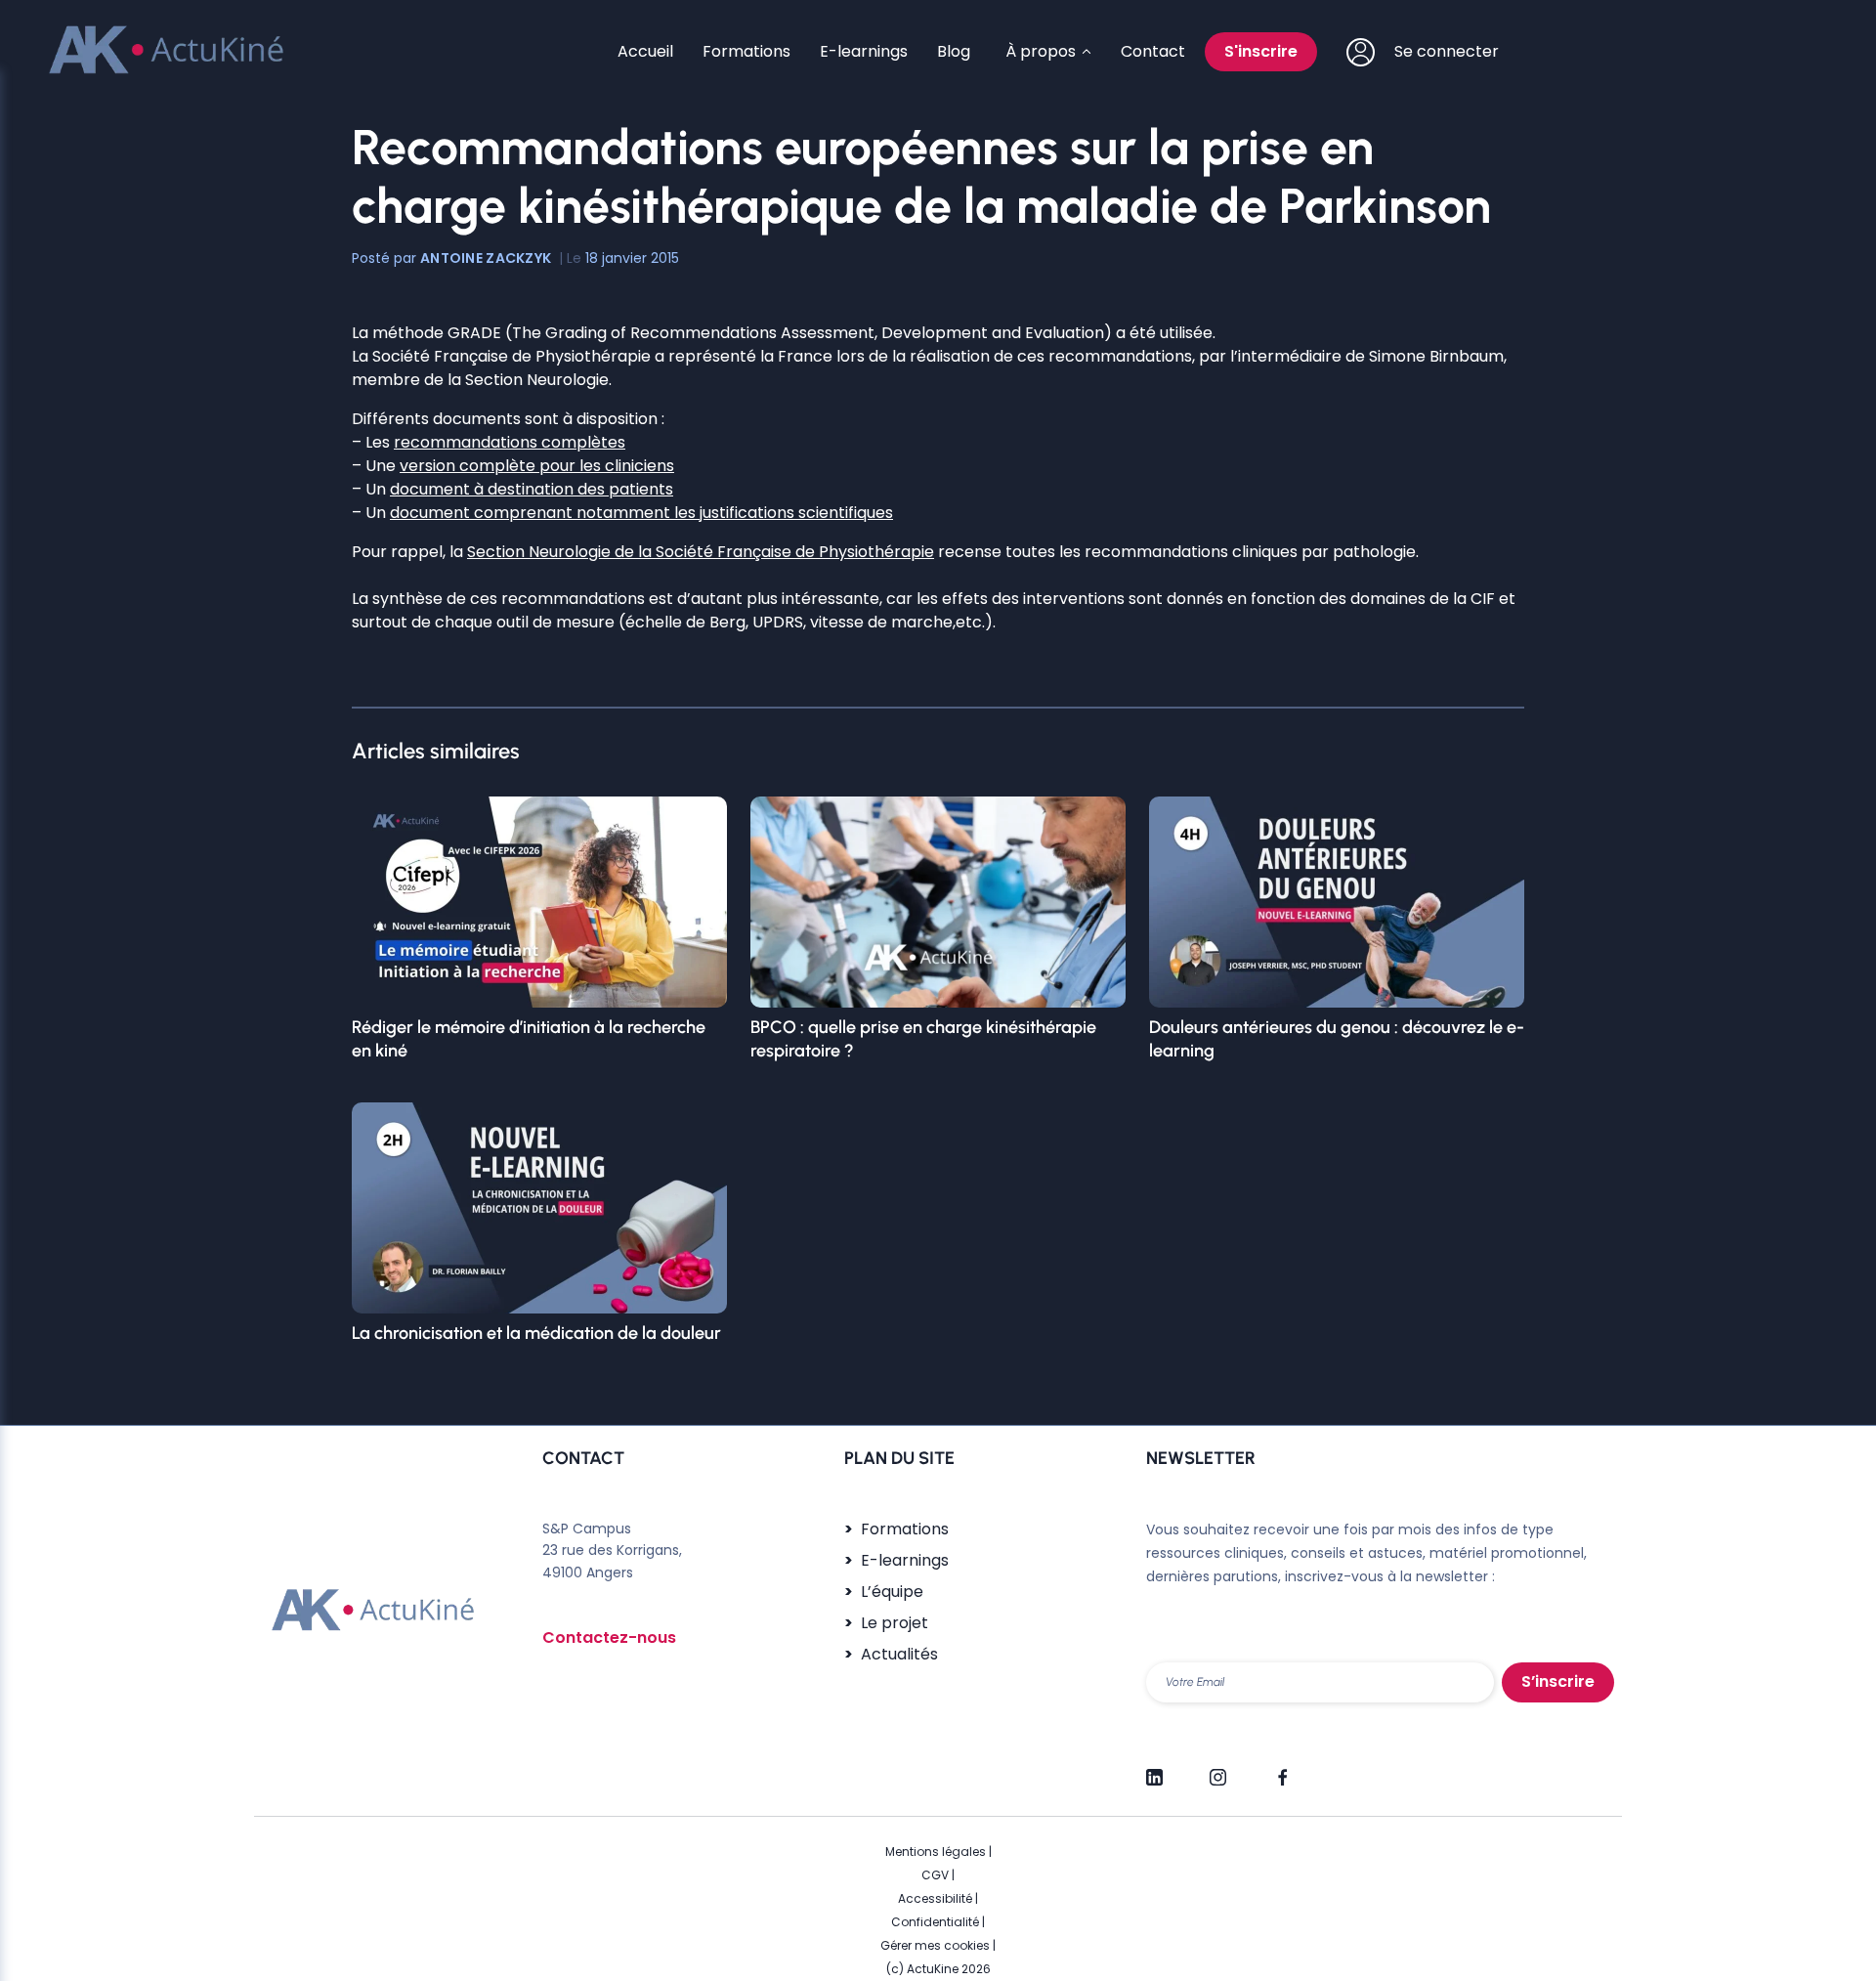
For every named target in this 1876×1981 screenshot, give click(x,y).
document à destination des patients (532, 489)
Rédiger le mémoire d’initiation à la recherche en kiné (529, 1039)
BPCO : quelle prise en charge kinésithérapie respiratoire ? (923, 1039)
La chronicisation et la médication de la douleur (536, 1333)
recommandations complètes (510, 442)
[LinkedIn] (1154, 1769)
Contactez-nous (609, 1637)
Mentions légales (936, 1852)
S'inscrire (1261, 51)
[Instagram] (1218, 1769)
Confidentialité (935, 1922)
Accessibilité (935, 1898)
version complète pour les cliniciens (537, 466)
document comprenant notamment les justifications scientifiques (641, 513)
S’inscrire (1558, 1681)
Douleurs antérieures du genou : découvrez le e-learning (1337, 1039)
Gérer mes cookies (935, 1945)
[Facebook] (1281, 1769)
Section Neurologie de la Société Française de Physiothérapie (701, 552)
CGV (935, 1875)
